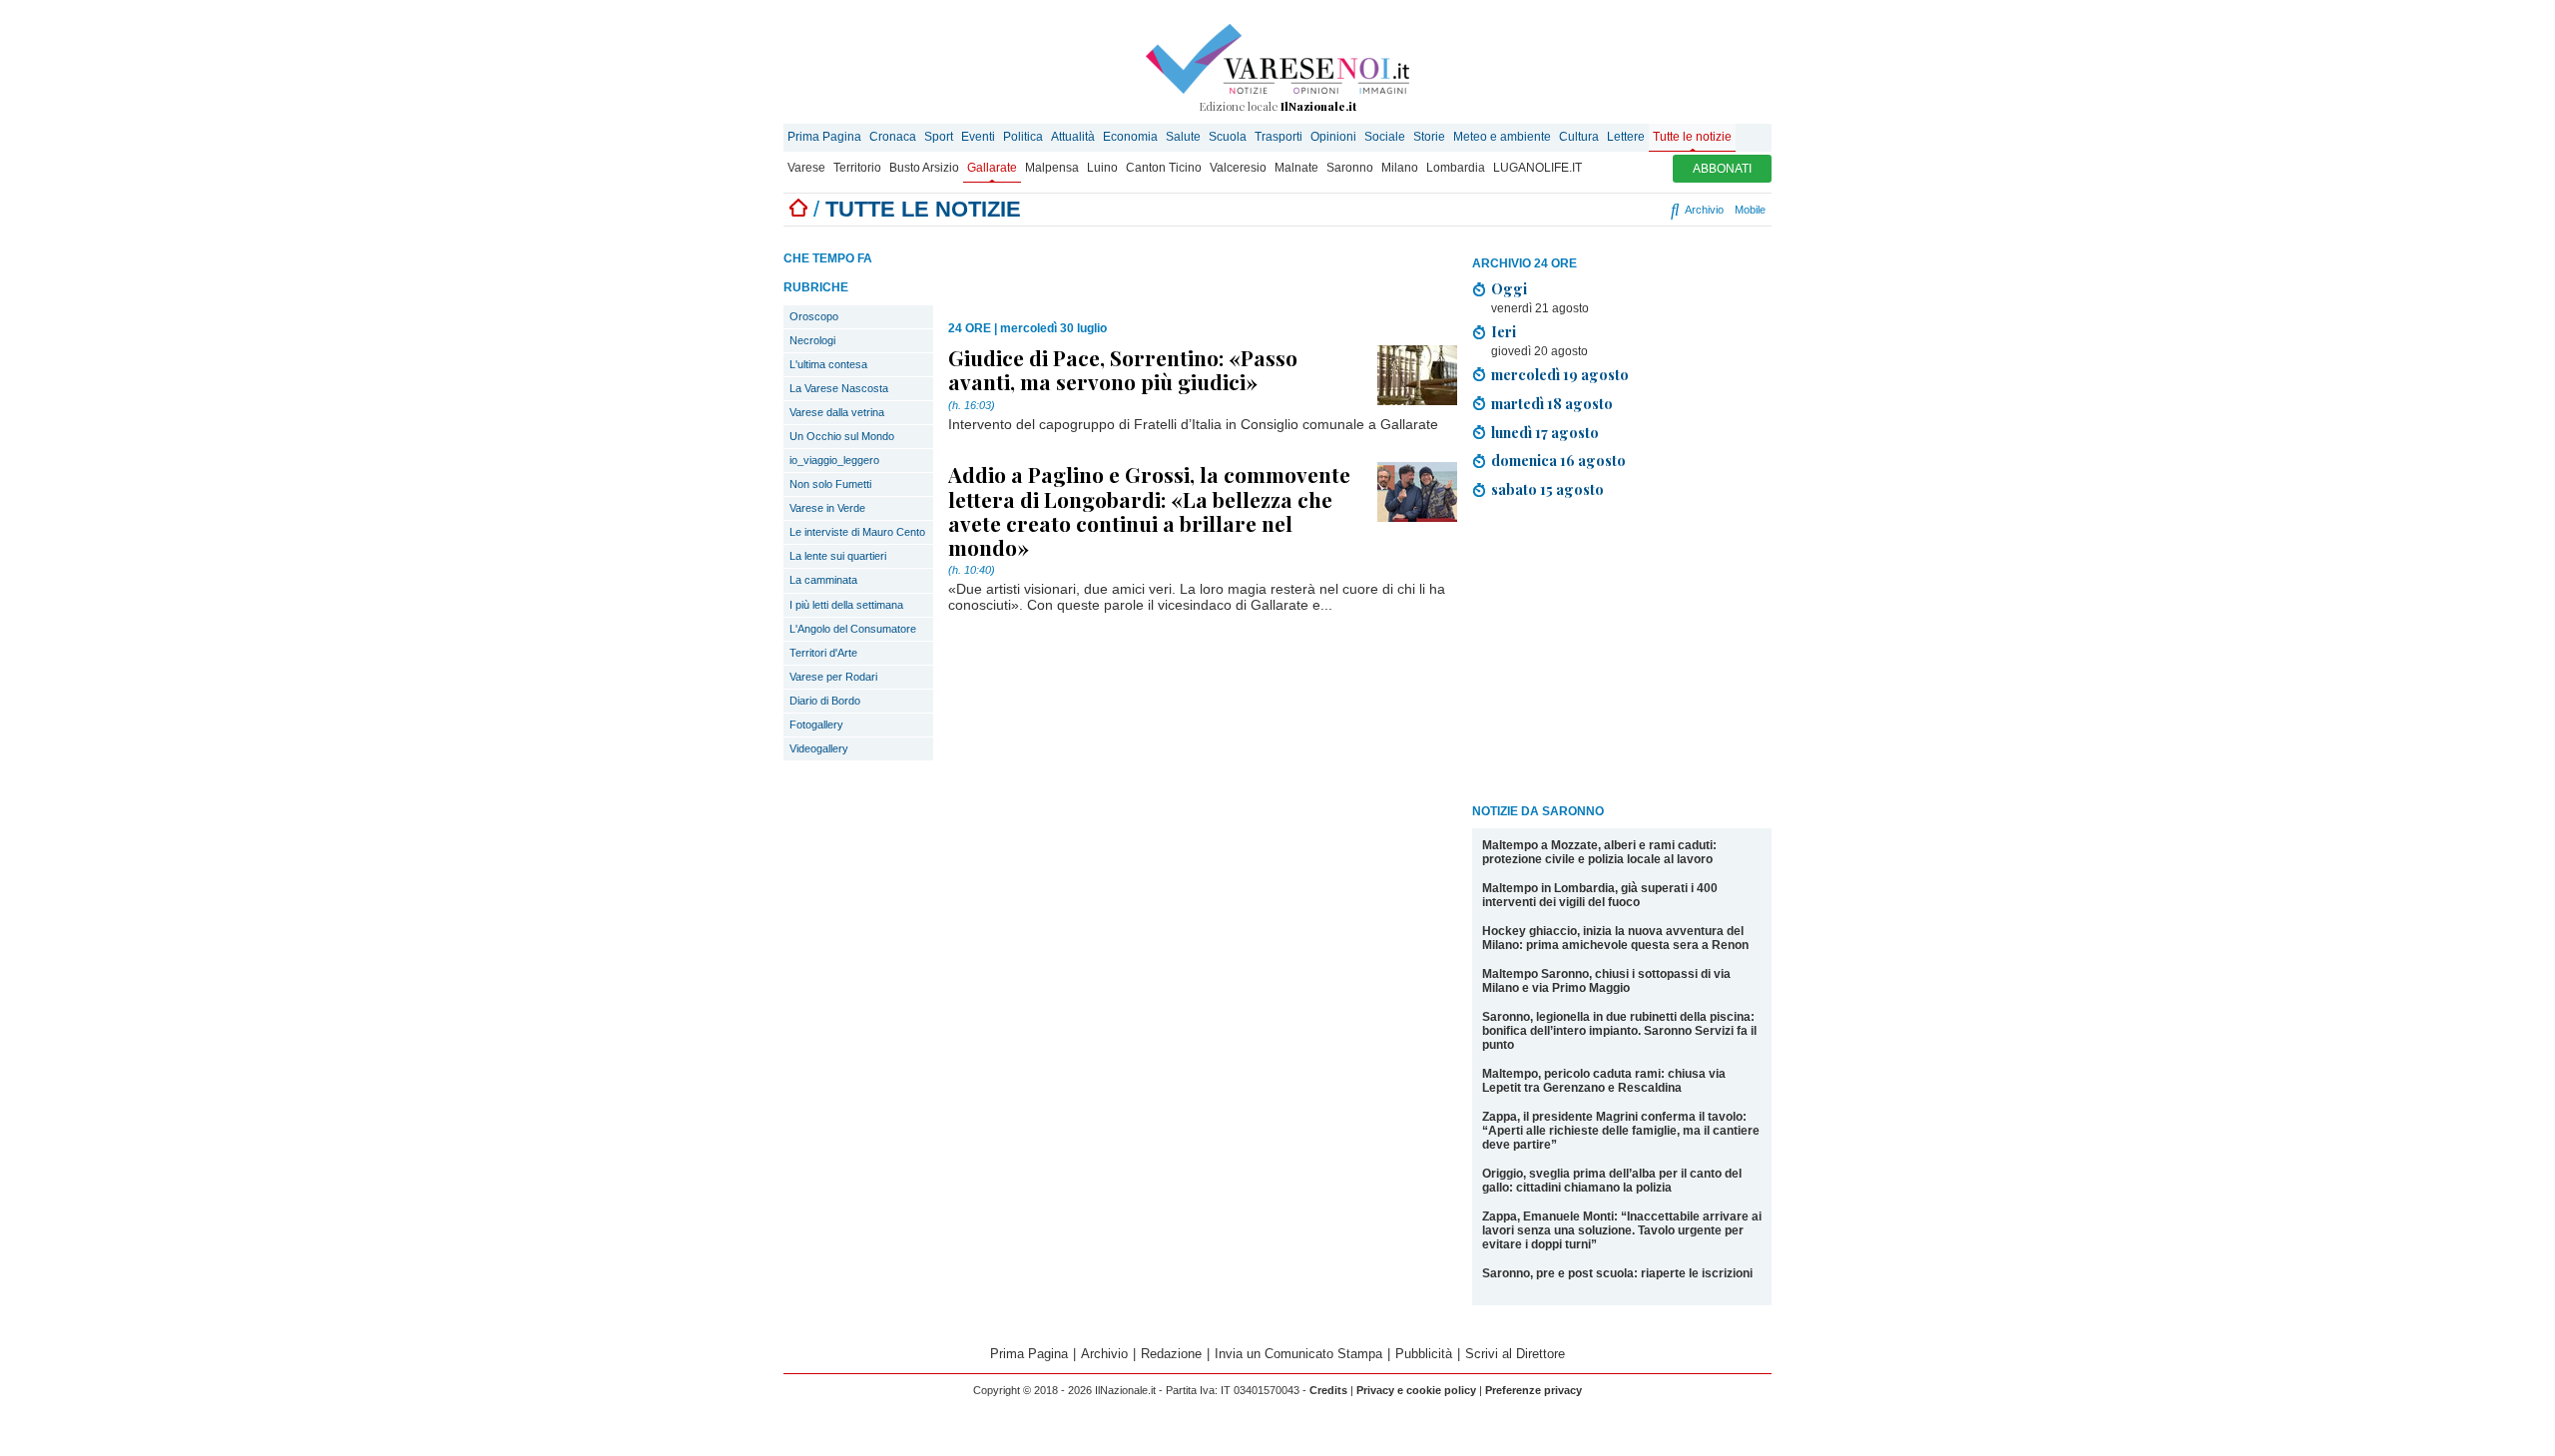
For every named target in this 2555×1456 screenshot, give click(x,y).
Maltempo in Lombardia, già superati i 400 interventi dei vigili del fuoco (1600, 895)
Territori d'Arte (823, 653)
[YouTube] (1595, 210)
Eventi (978, 137)
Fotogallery (816, 725)
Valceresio (1238, 168)
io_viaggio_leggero (834, 460)
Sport (939, 137)
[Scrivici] (1654, 210)
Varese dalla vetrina (837, 412)
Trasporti (1278, 137)
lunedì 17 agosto (1545, 432)
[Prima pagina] (798, 209)
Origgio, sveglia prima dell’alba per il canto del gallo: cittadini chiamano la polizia (1612, 1181)
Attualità (1073, 137)
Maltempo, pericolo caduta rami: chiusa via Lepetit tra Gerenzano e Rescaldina (1604, 1081)
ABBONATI (1722, 169)
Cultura (1579, 137)
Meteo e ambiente (1502, 137)
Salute (1183, 137)
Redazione (1171, 1354)
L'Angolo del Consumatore (853, 629)
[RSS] (1619, 210)
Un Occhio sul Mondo (842, 436)
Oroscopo (814, 316)
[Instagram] (1571, 210)
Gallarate (992, 168)
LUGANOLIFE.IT (1537, 168)
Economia (1130, 137)
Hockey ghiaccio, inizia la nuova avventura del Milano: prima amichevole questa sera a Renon (1615, 938)
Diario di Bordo (825, 701)
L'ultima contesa (828, 364)
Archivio (1703, 210)
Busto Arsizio (924, 168)
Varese (806, 168)
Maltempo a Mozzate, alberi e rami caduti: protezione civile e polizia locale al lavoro (1599, 852)
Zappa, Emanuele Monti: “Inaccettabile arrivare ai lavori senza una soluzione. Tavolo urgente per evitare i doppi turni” (1622, 1230)
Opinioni (1333, 137)
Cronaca (893, 137)
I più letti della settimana (846, 605)
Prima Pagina (824, 137)
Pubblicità (1424, 1354)
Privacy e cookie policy (1416, 1390)
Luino (1102, 168)
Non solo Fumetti (830, 484)
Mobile (1750, 210)
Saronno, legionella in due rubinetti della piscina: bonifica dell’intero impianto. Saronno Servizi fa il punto (1619, 1031)
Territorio (857, 168)
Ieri (1504, 331)
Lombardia (1456, 168)
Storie (1429, 137)
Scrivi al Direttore (1515, 1354)
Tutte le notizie (1692, 137)
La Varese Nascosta (839, 388)
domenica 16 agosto (1558, 460)
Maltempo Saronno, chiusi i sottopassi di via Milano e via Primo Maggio (1606, 981)
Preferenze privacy (1533, 1390)
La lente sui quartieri (838, 556)
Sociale (1385, 137)
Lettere (1626, 137)
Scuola (1228, 137)
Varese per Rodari (833, 677)
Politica (1023, 137)
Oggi (1509, 288)
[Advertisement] (1622, 655)
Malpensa (1052, 168)
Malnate (1296, 168)
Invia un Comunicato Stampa (1298, 1354)
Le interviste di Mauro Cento (857, 532)
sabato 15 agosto (1547, 489)
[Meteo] (1637, 210)
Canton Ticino (1164, 168)
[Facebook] (1547, 210)
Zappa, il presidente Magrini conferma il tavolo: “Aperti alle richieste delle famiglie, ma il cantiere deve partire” (1621, 1131)
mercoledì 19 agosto (1560, 374)
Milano (1400, 168)
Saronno (1350, 168)
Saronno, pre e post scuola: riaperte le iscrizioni (1617, 1273)
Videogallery (819, 748)
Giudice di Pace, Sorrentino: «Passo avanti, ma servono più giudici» (1123, 369)
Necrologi (812, 340)
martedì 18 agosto (1552, 403)
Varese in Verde (827, 508)
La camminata (823, 580)
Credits (1328, 1390)
